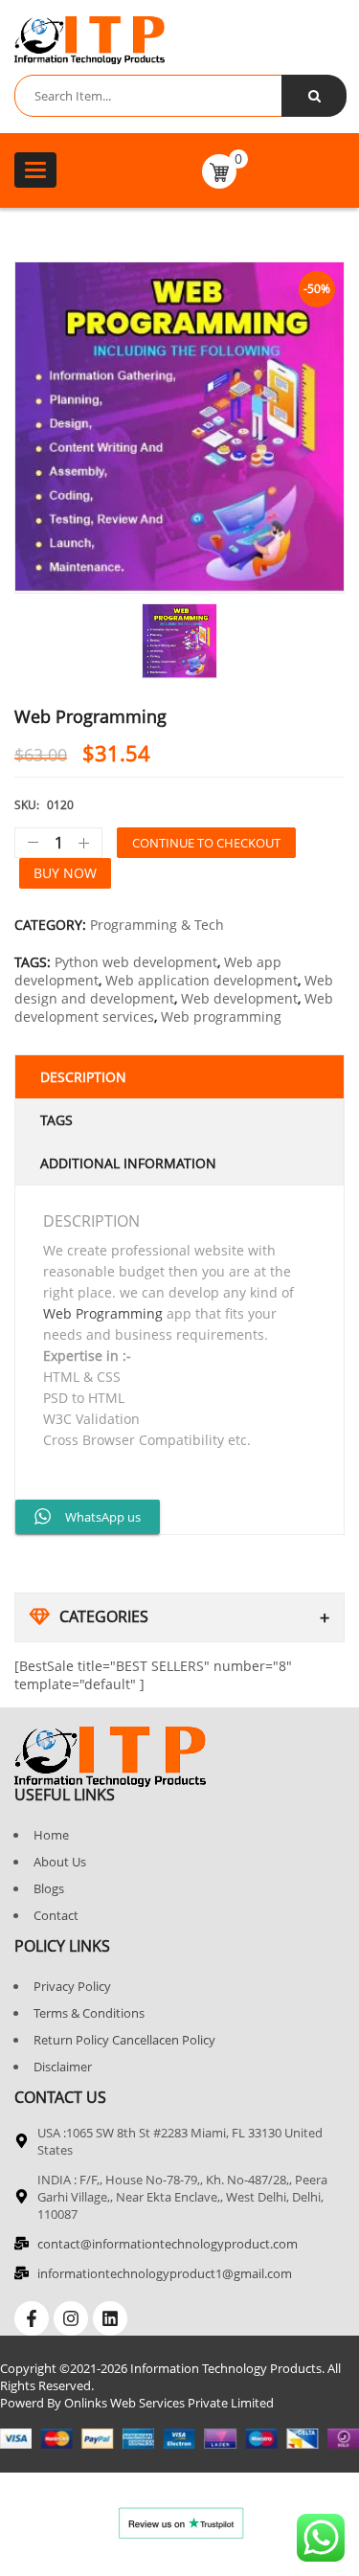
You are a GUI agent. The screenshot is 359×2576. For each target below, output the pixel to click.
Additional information (128, 1163)
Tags (56, 1120)
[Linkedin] (110, 2318)
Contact (56, 1915)
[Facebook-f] (32, 2318)
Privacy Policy (72, 1986)
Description (83, 1077)
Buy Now (65, 873)
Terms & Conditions (89, 2013)
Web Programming (103, 1313)
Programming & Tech (157, 925)
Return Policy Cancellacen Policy (124, 2040)
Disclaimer (63, 2067)
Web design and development (174, 989)
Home (51, 1835)
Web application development (202, 980)
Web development (239, 998)
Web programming (221, 1017)
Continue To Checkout (206, 843)
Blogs (49, 1888)
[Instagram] (71, 2318)
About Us (60, 1862)
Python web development (136, 962)
